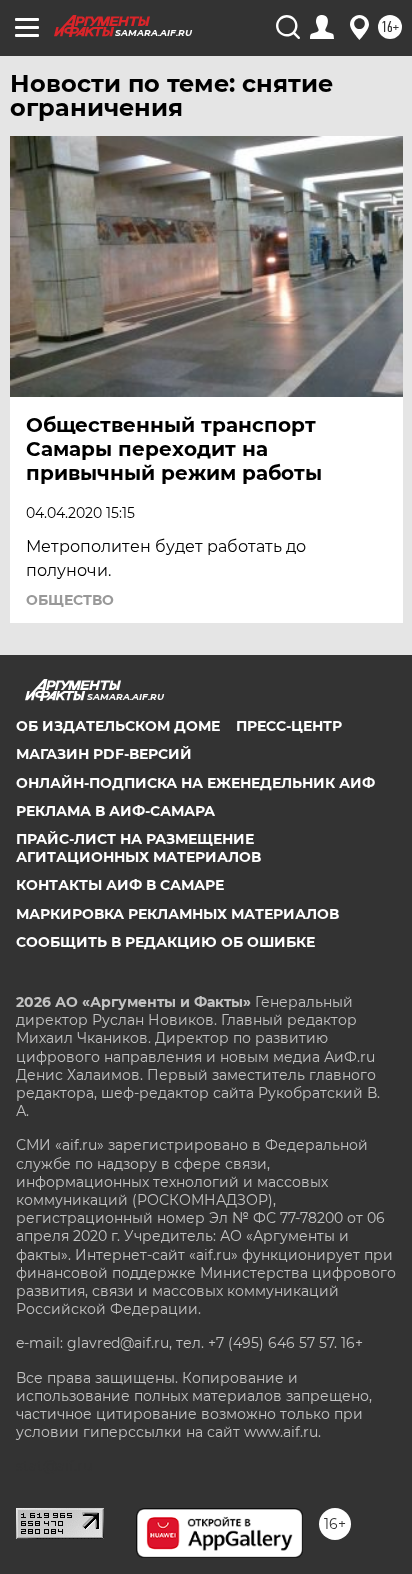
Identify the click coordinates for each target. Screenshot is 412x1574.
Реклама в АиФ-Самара (115, 811)
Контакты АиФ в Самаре (120, 885)
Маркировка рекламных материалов (177, 914)
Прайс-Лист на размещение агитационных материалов (138, 848)
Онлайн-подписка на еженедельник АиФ (195, 783)
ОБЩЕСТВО (70, 600)
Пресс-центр (289, 726)
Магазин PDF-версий (104, 754)
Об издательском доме (118, 726)
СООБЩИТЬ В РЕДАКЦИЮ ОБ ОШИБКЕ (165, 942)
